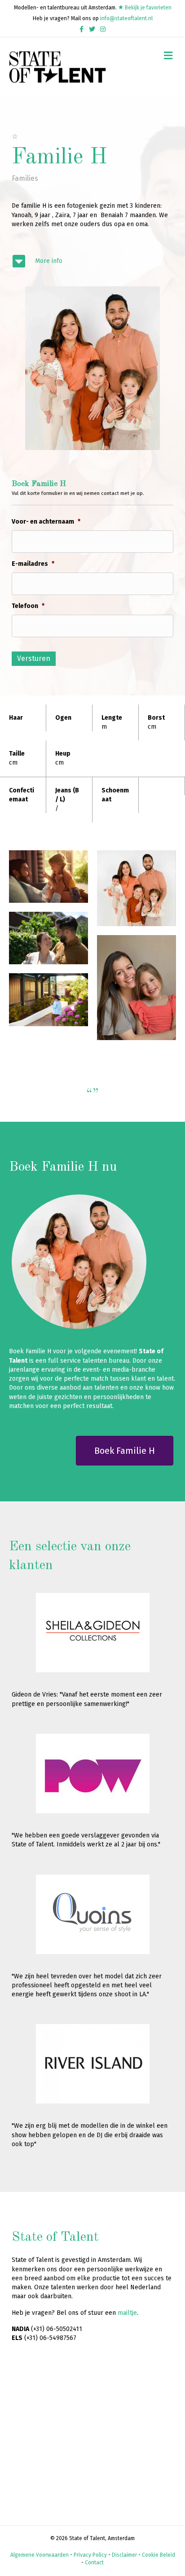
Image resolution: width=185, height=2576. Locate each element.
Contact (94, 2563)
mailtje (127, 2313)
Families (25, 178)
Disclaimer (124, 2555)
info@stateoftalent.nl (126, 18)
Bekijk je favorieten (148, 8)
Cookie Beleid (159, 2555)
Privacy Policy (90, 2555)
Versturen (34, 658)
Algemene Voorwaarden (40, 2555)
